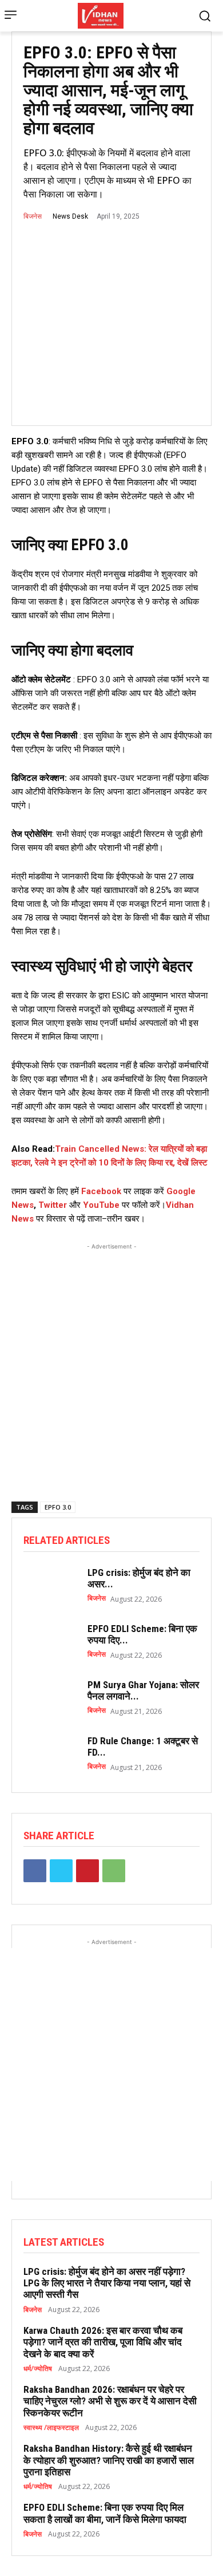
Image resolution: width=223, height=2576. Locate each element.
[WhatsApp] (114, 1871)
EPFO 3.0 (58, 1507)
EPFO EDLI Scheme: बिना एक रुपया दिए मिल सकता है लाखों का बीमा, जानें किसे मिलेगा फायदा (105, 2513)
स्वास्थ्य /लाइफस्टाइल (51, 2428)
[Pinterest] (87, 1871)
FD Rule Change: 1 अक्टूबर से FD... (143, 1747)
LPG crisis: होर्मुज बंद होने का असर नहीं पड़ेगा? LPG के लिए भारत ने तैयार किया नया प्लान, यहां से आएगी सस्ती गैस (107, 2283)
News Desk (70, 216)
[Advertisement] (111, 1364)
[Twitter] (61, 1871)
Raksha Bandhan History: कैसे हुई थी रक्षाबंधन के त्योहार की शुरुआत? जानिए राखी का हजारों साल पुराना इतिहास (109, 2460)
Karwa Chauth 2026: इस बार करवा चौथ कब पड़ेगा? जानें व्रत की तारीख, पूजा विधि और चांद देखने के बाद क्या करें (103, 2342)
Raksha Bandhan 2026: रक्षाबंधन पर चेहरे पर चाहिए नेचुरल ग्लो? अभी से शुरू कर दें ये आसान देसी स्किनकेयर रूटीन (110, 2401)
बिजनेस (33, 216)
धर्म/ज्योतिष (38, 2369)
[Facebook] (35, 1871)
